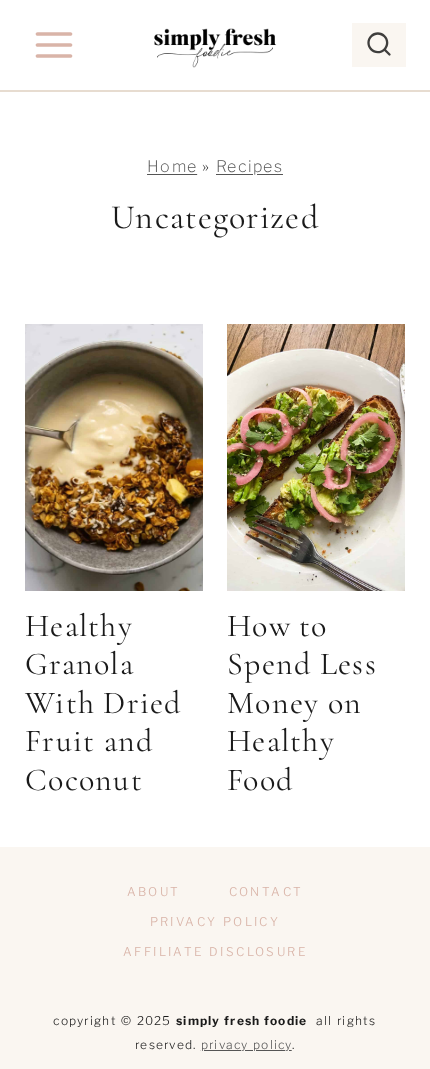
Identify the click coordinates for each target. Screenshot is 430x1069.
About (154, 891)
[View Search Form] (379, 45)
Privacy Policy (215, 921)
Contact (266, 891)
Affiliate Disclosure (215, 951)
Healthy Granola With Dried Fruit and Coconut (103, 702)
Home (172, 166)
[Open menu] (54, 44)
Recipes (249, 166)
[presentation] (114, 457)
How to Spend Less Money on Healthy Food (302, 702)
